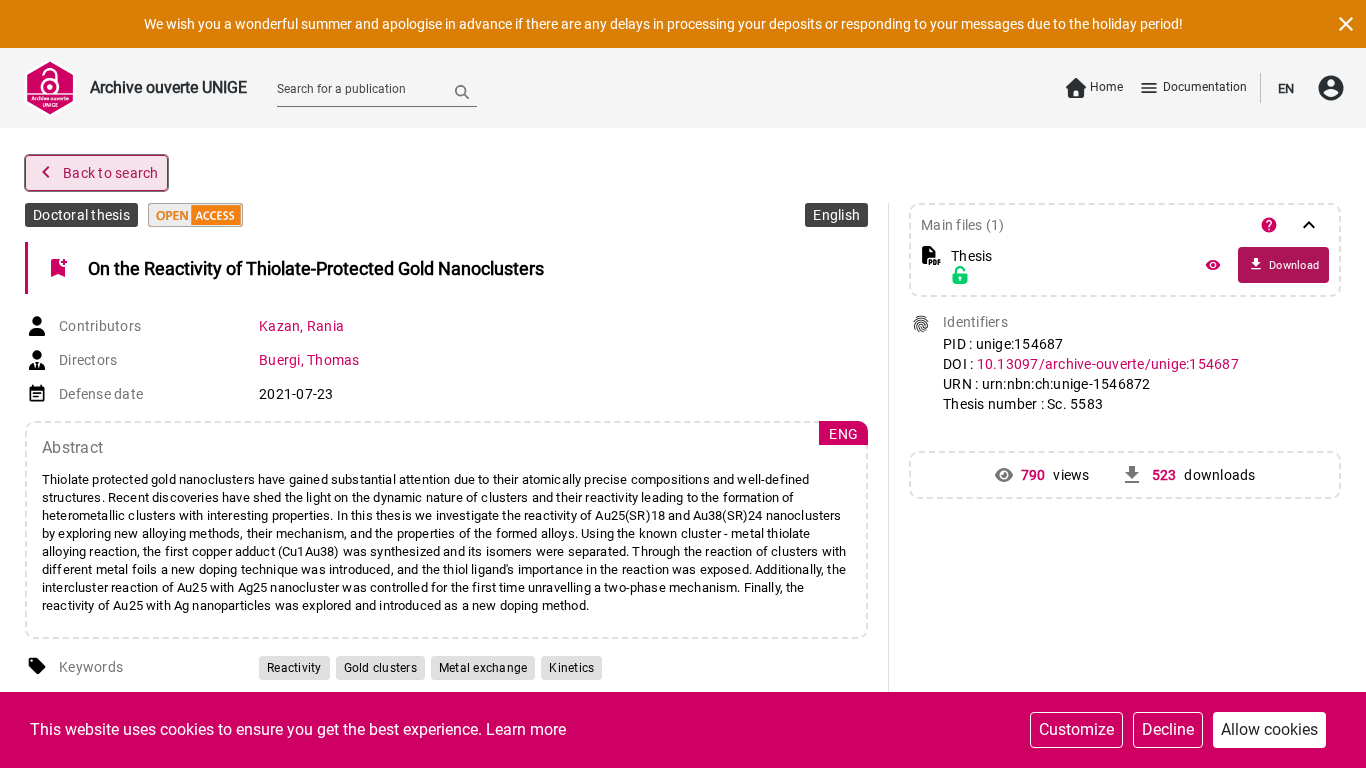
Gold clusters (380, 668)
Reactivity (294, 668)
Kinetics (571, 668)
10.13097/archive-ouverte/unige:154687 (1108, 364)
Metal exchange (483, 668)
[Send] (462, 91)
